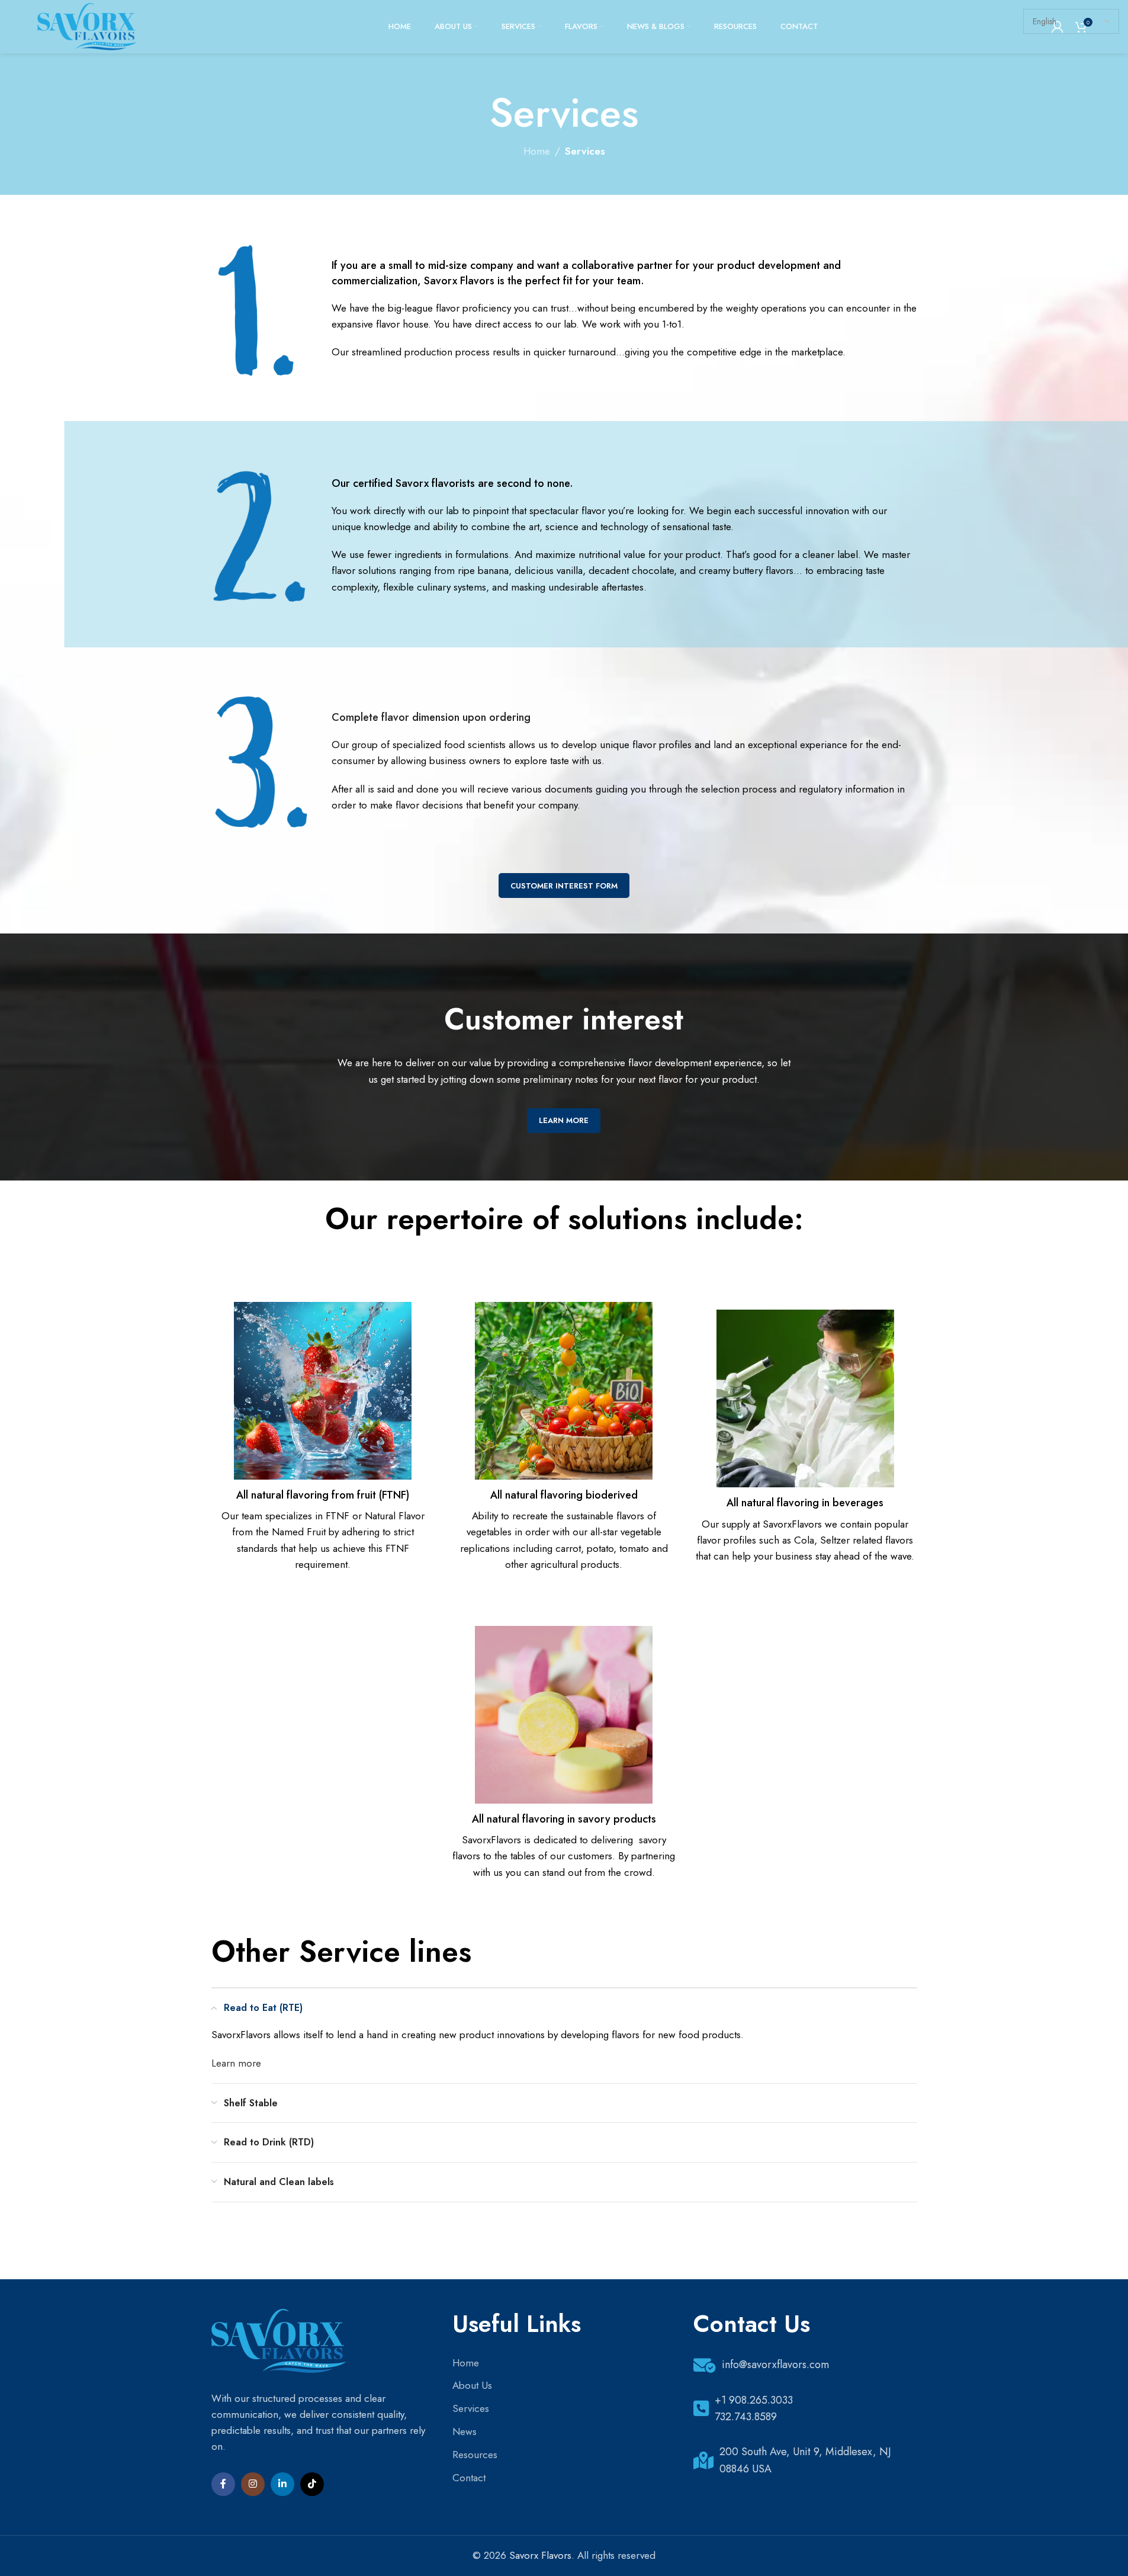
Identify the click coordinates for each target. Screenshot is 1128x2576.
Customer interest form (564, 886)
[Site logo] (87, 25)
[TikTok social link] (312, 2484)
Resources (475, 2455)
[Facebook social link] (223, 2484)
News (465, 2431)
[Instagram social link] (253, 2484)
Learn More (564, 1120)
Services (471, 2408)
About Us (472, 2385)
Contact (469, 2478)
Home (537, 151)
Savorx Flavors (540, 2555)
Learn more (236, 2063)
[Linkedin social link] (282, 2484)
